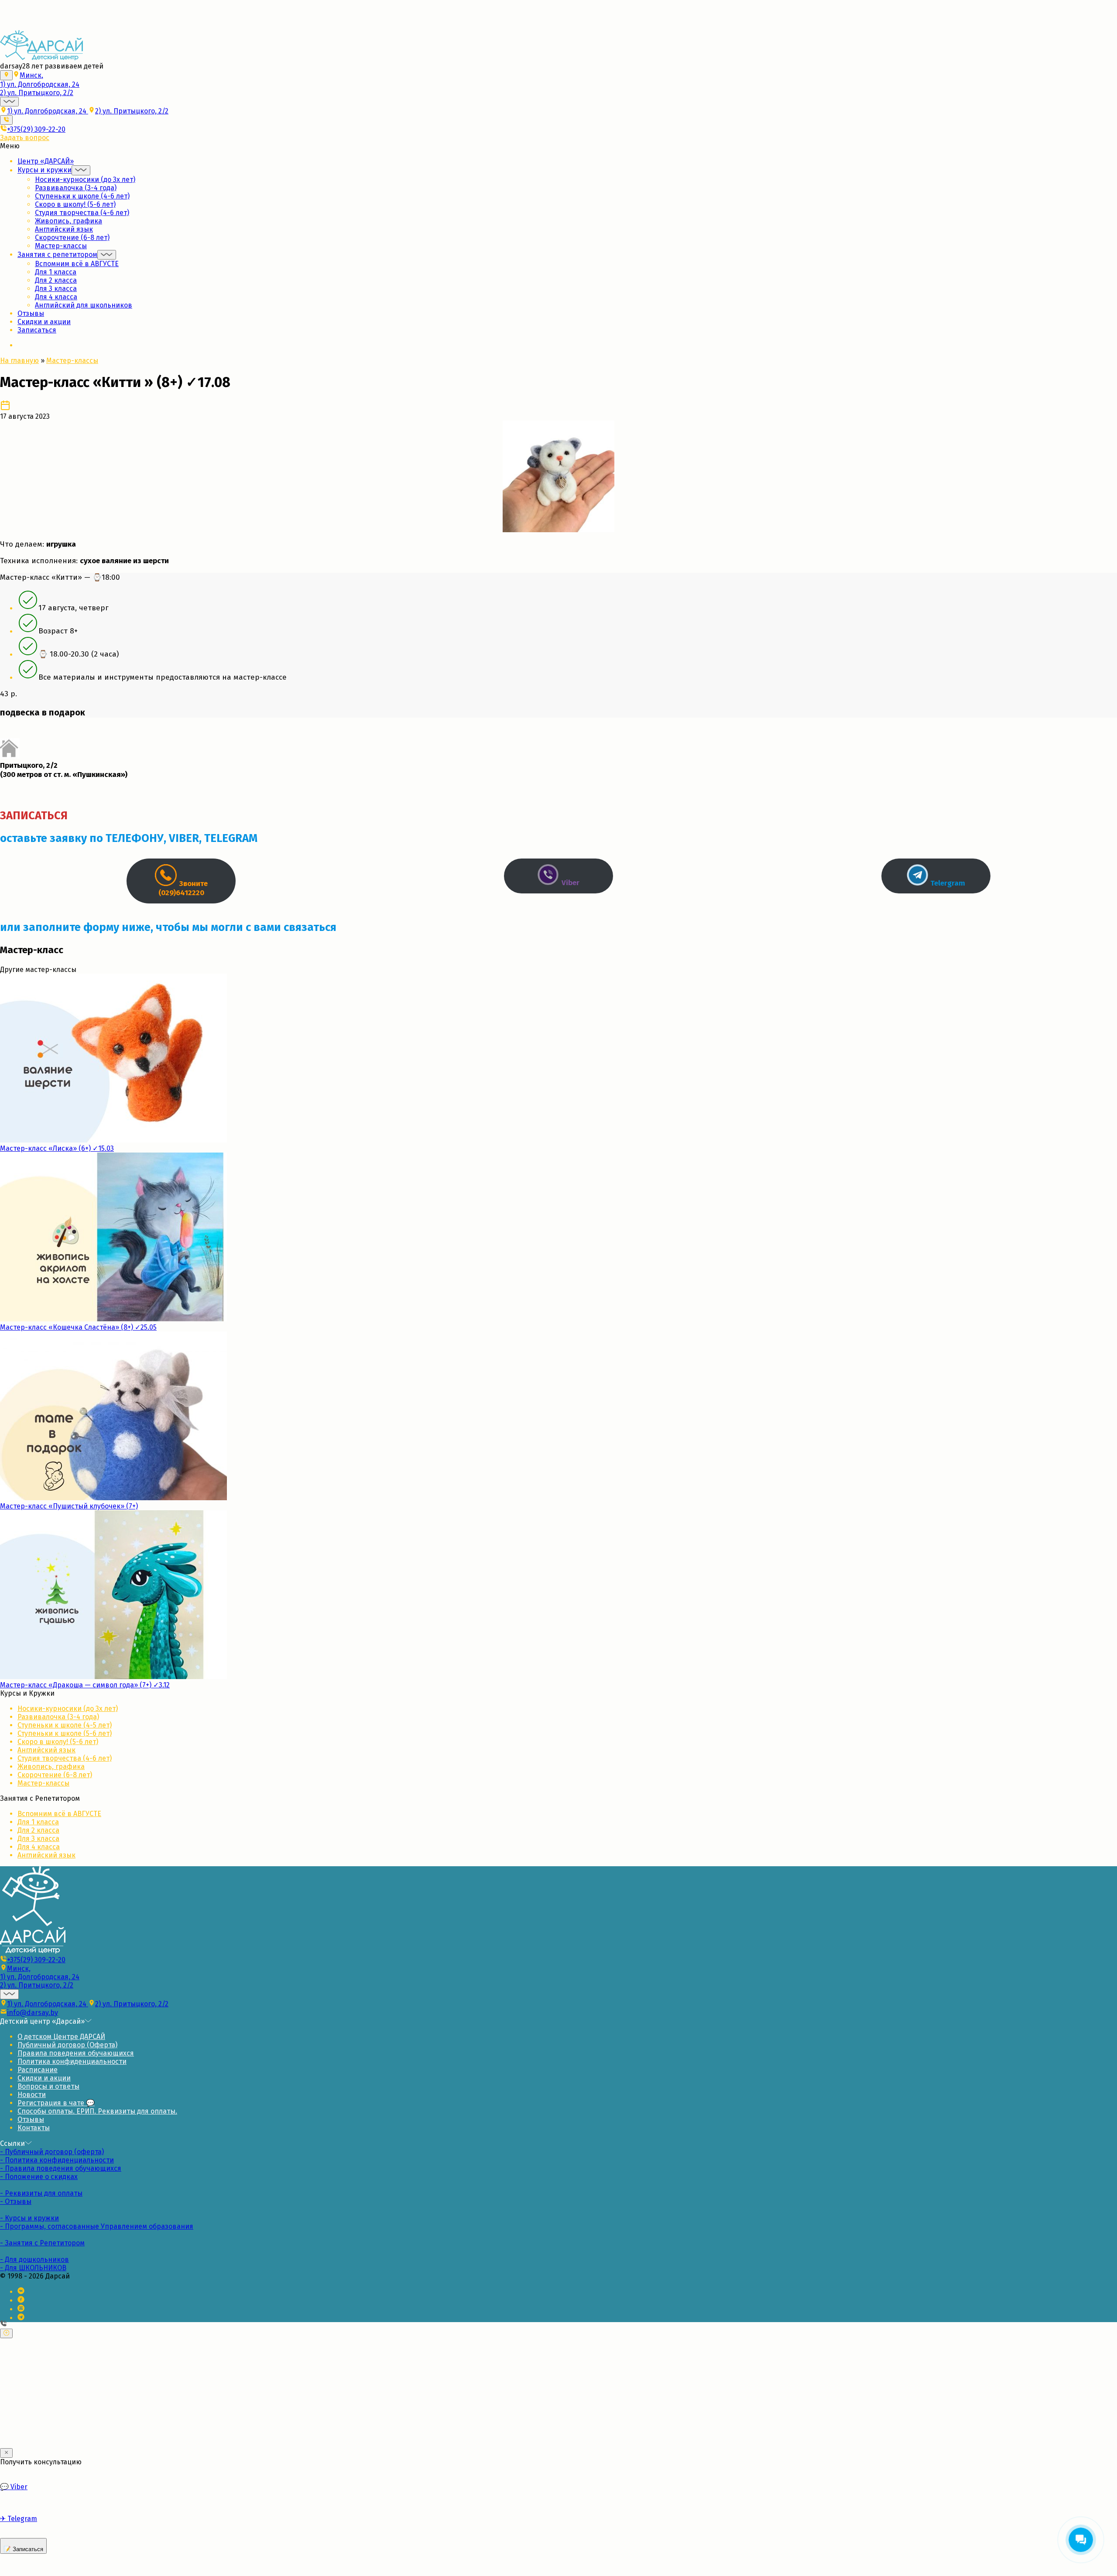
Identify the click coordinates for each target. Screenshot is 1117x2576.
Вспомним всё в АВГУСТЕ (77, 264)
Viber (14, 2487)
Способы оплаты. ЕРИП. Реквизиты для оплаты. (97, 2111)
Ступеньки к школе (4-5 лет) (65, 1725)
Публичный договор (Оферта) (67, 2045)
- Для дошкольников (34, 2260)
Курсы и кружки (45, 170)
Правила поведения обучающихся (76, 2053)
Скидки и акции (44, 322)
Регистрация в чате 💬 (56, 2103)
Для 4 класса (56, 297)
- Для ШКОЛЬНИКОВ (33, 2268)
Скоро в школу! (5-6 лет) (75, 204)
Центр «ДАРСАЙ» (46, 161)
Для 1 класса (56, 272)
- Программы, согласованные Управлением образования (97, 2226)
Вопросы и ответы (48, 2086)
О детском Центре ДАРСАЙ (61, 2037)
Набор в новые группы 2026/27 (52, 14)
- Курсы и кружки (29, 2218)
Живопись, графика (69, 221)
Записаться (37, 330)
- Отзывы (16, 2201)
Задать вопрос (25, 138)
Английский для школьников (84, 305)
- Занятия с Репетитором (42, 2243)
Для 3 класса (56, 289)
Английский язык (64, 229)
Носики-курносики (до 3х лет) (85, 180)
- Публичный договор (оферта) (52, 2152)
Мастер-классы (61, 246)
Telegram (19, 2519)
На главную (19, 361)
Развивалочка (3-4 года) (76, 188)
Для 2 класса (56, 280)
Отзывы (31, 313)
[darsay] (41, 58)
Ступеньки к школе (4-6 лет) (82, 196)
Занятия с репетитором (57, 255)
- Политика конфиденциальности (57, 2160)
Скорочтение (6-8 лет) (72, 238)
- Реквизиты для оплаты (41, 2193)
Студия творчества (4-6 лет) (82, 213)
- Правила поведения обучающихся (61, 2168)
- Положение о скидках (39, 2177)
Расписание (38, 2070)
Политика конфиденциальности (72, 2061)
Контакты (34, 2128)
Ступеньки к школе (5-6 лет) (65, 1733)
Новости (32, 2095)
